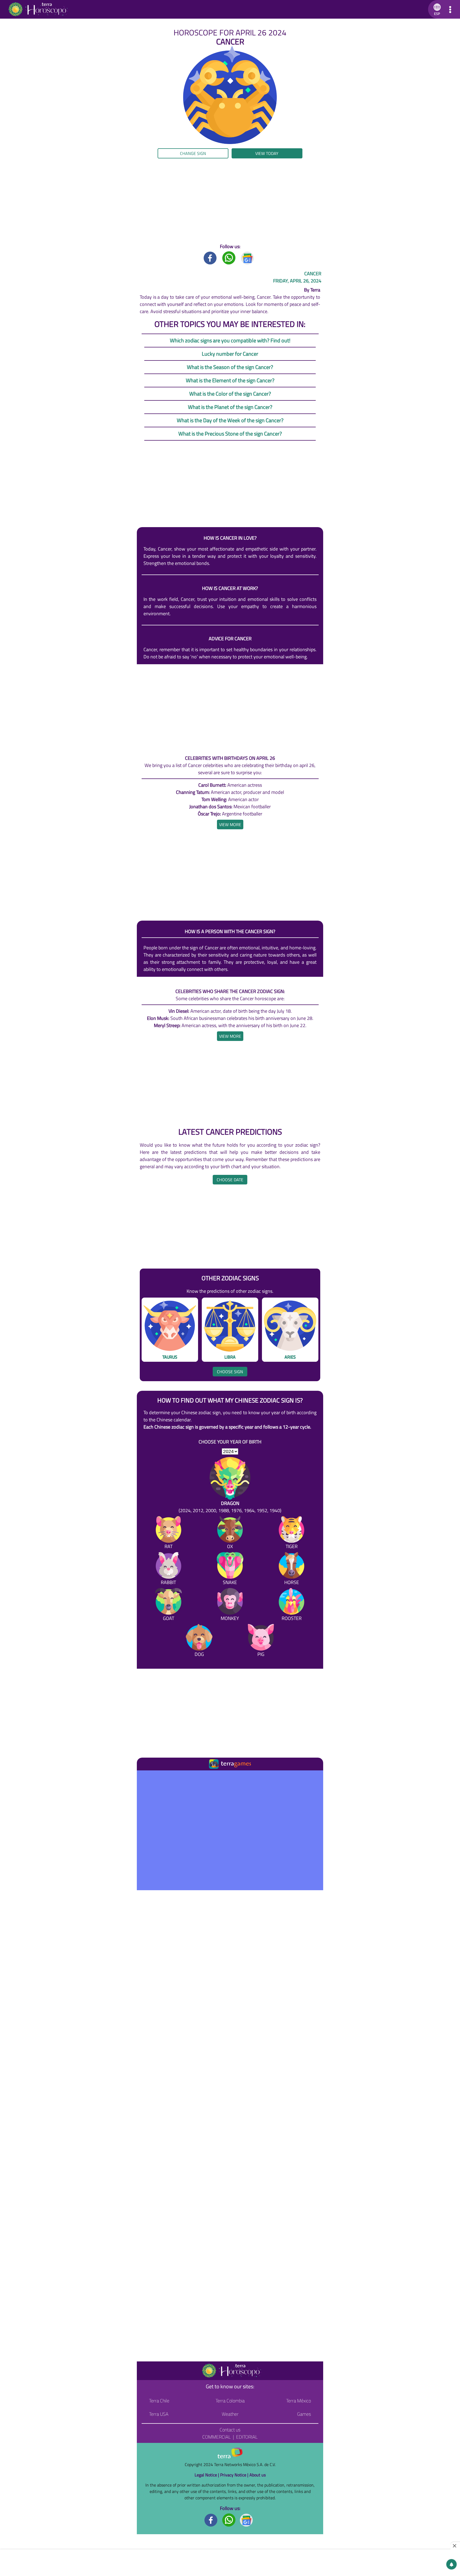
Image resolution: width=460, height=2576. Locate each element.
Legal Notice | (207, 2475)
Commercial (217, 2437)
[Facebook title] (210, 258)
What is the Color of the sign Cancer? (230, 394)
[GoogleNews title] (248, 258)
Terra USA (159, 2414)
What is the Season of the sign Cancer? (230, 367)
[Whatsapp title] (229, 258)
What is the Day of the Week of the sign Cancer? (230, 420)
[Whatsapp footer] (229, 2520)
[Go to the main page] (38, 9)
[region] (230, 201)
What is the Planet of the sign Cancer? (230, 407)
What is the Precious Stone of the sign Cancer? (230, 434)
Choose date (230, 1180)
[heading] (230, 825)
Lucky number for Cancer (230, 354)
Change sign (193, 153)
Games (304, 2414)
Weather (230, 2414)
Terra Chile (159, 2401)
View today (267, 153)
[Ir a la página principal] (145, 1777)
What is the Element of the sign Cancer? (230, 380)
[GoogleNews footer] (247, 2520)
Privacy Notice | (235, 2475)
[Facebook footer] (211, 2520)
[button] (436, 9)
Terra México (299, 2401)
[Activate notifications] (451, 2564)
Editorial (247, 2437)
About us (258, 2475)
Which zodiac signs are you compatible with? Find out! (230, 340)
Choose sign (230, 1372)
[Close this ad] (455, 2546)
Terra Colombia (230, 2401)
